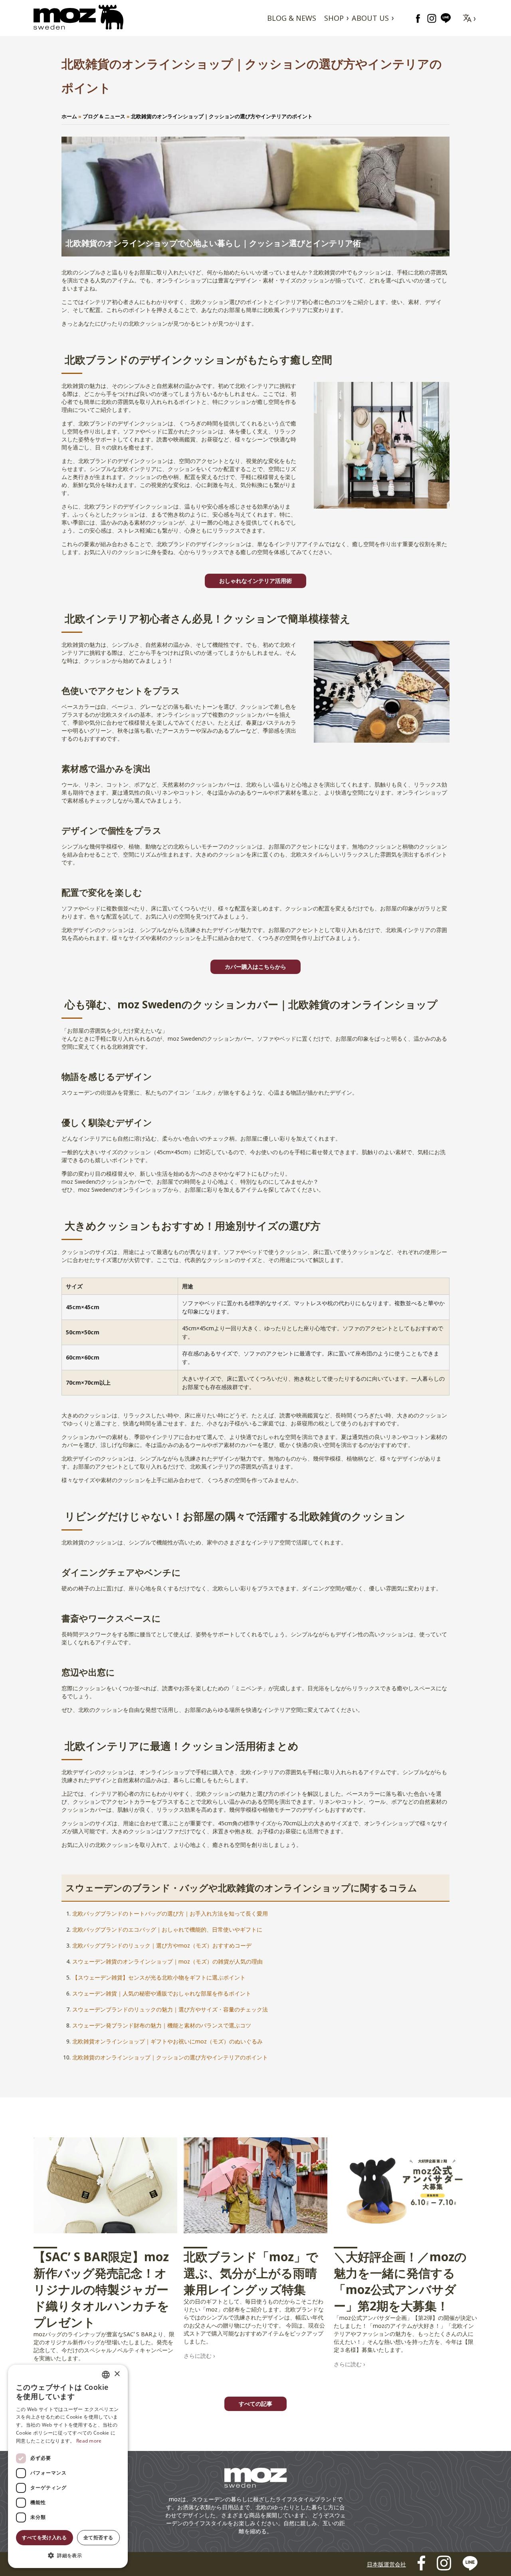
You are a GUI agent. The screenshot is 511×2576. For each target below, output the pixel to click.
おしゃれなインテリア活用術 (255, 581)
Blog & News (292, 18)
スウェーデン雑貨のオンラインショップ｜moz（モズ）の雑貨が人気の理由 (167, 1961)
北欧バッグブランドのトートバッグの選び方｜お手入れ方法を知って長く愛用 (170, 1913)
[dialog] (68, 2466)
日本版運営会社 (386, 2564)
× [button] (117, 2374)
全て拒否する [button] (98, 2537)
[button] (68, 2555)
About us (370, 18)
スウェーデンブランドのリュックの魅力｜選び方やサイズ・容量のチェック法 (170, 2009)
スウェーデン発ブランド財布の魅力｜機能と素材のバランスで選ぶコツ (162, 2025)
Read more (89, 2441)
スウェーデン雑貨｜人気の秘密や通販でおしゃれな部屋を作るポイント (162, 1993)
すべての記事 (255, 2404)
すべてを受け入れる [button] (44, 2537)
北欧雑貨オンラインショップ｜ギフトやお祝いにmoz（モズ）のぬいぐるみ (167, 2041)
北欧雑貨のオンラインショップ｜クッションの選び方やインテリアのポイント (170, 2057)
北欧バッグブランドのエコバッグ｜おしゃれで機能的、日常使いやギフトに (167, 1929)
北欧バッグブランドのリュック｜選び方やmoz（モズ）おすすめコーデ (162, 1945)
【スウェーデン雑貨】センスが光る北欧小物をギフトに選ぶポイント (159, 1977)
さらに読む (198, 2356)
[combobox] (106, 2375)
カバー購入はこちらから (255, 967)
